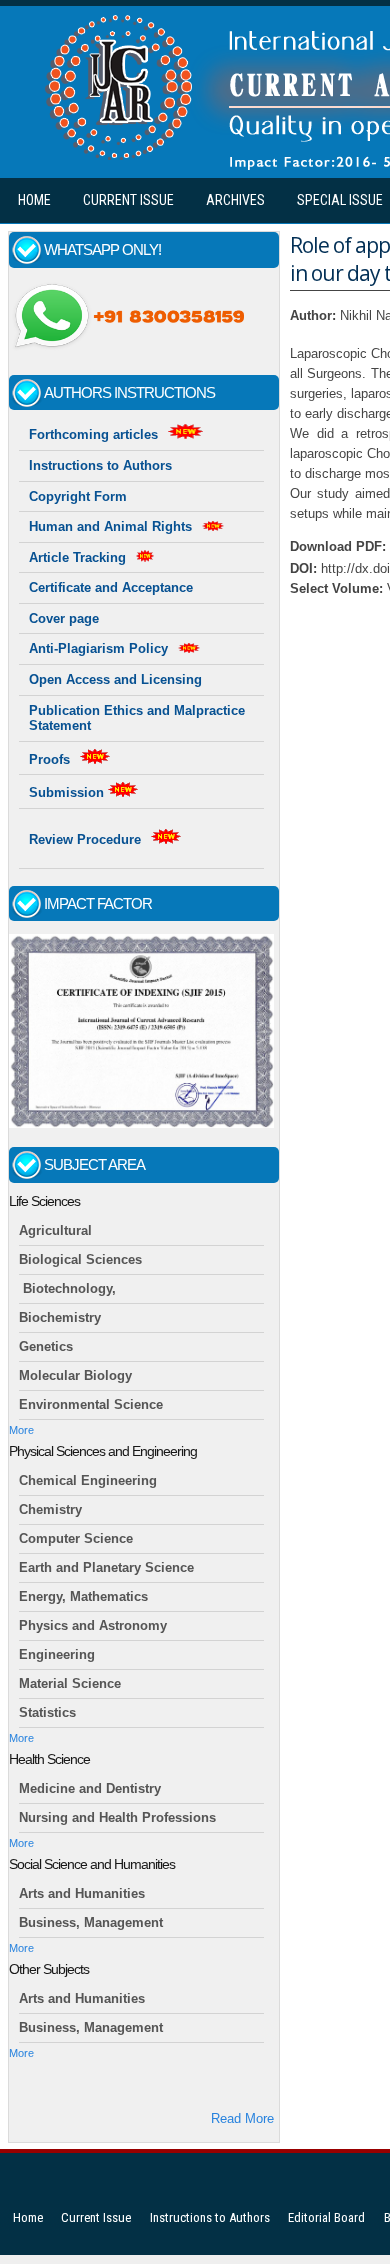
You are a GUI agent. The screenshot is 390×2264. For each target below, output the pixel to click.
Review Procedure (85, 839)
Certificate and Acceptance (111, 587)
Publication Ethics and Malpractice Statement (137, 718)
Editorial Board (326, 2217)
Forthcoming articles (93, 434)
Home (34, 200)
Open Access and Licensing (115, 679)
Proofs (49, 759)
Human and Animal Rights (110, 526)
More (21, 1430)
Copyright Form (78, 496)
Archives (235, 200)
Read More (242, 2118)
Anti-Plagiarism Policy (98, 648)
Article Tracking (77, 557)
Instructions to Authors (100, 465)
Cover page (64, 618)
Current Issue (128, 200)
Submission (68, 792)
